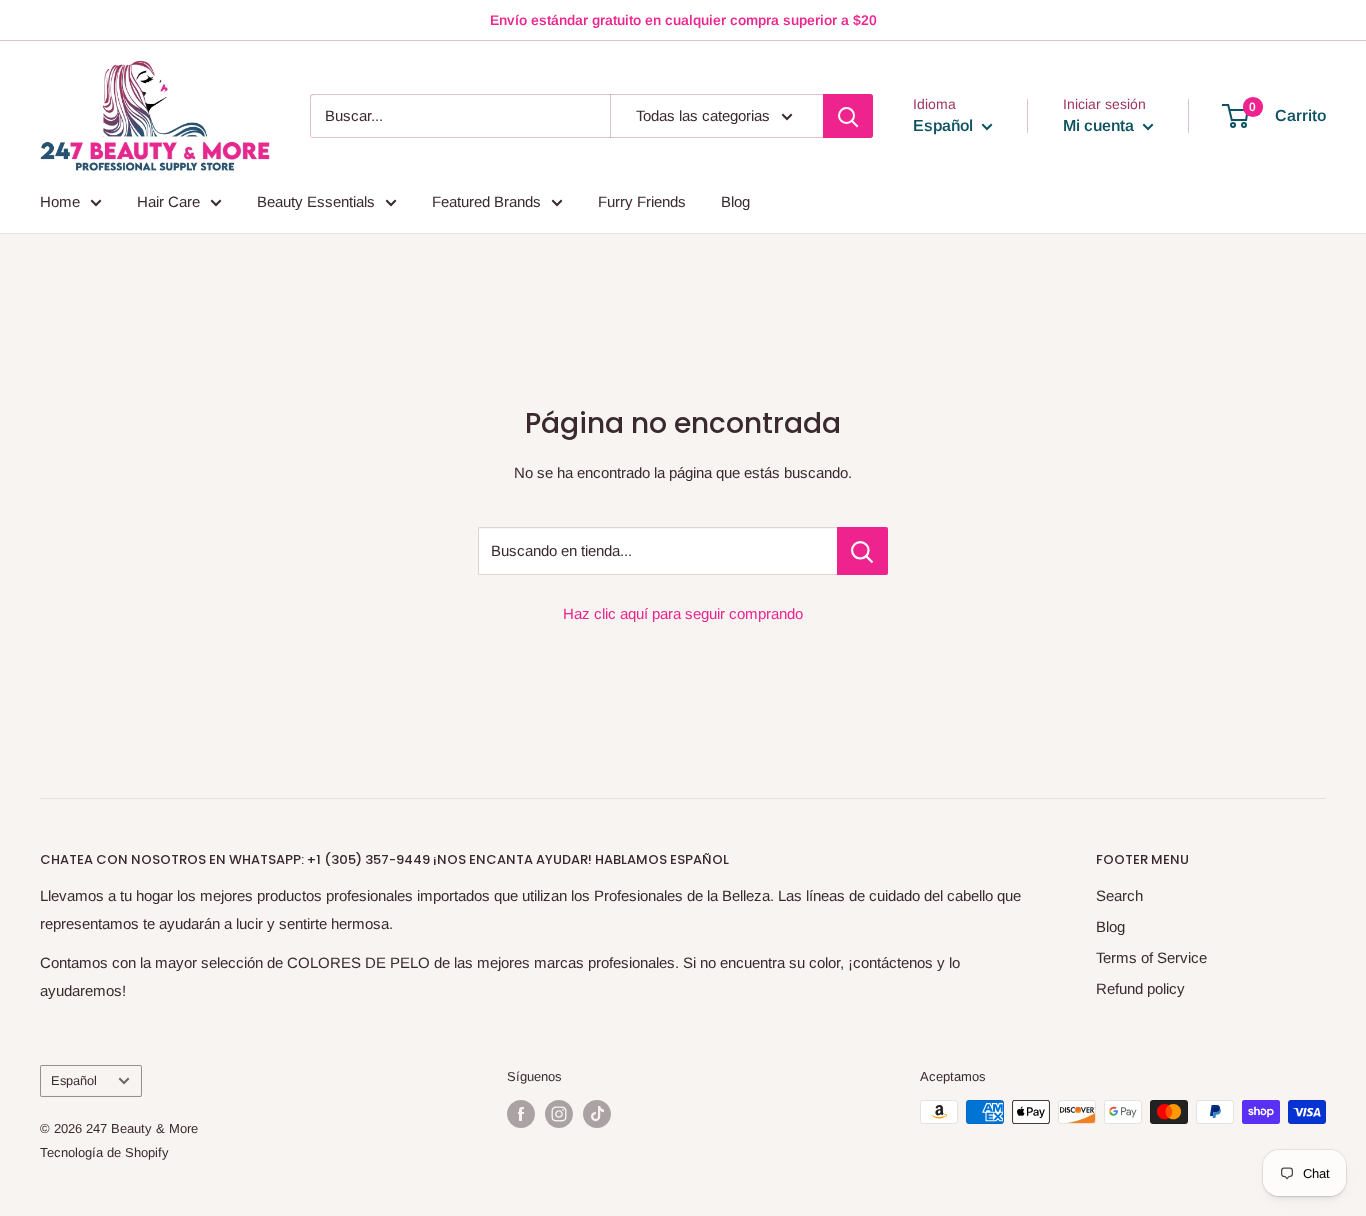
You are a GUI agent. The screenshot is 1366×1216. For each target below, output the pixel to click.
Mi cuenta (1100, 125)
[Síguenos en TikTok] (597, 1114)
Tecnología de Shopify (104, 1152)
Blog (735, 201)
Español (74, 1080)
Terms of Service (1151, 957)
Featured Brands (486, 201)
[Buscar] (848, 116)
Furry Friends (642, 201)
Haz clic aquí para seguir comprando (683, 613)
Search (1119, 895)
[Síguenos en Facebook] (521, 1114)
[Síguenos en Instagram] (559, 1114)
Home (60, 201)
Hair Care (168, 201)
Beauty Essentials (316, 201)
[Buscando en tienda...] (862, 551)
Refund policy (1140, 988)
